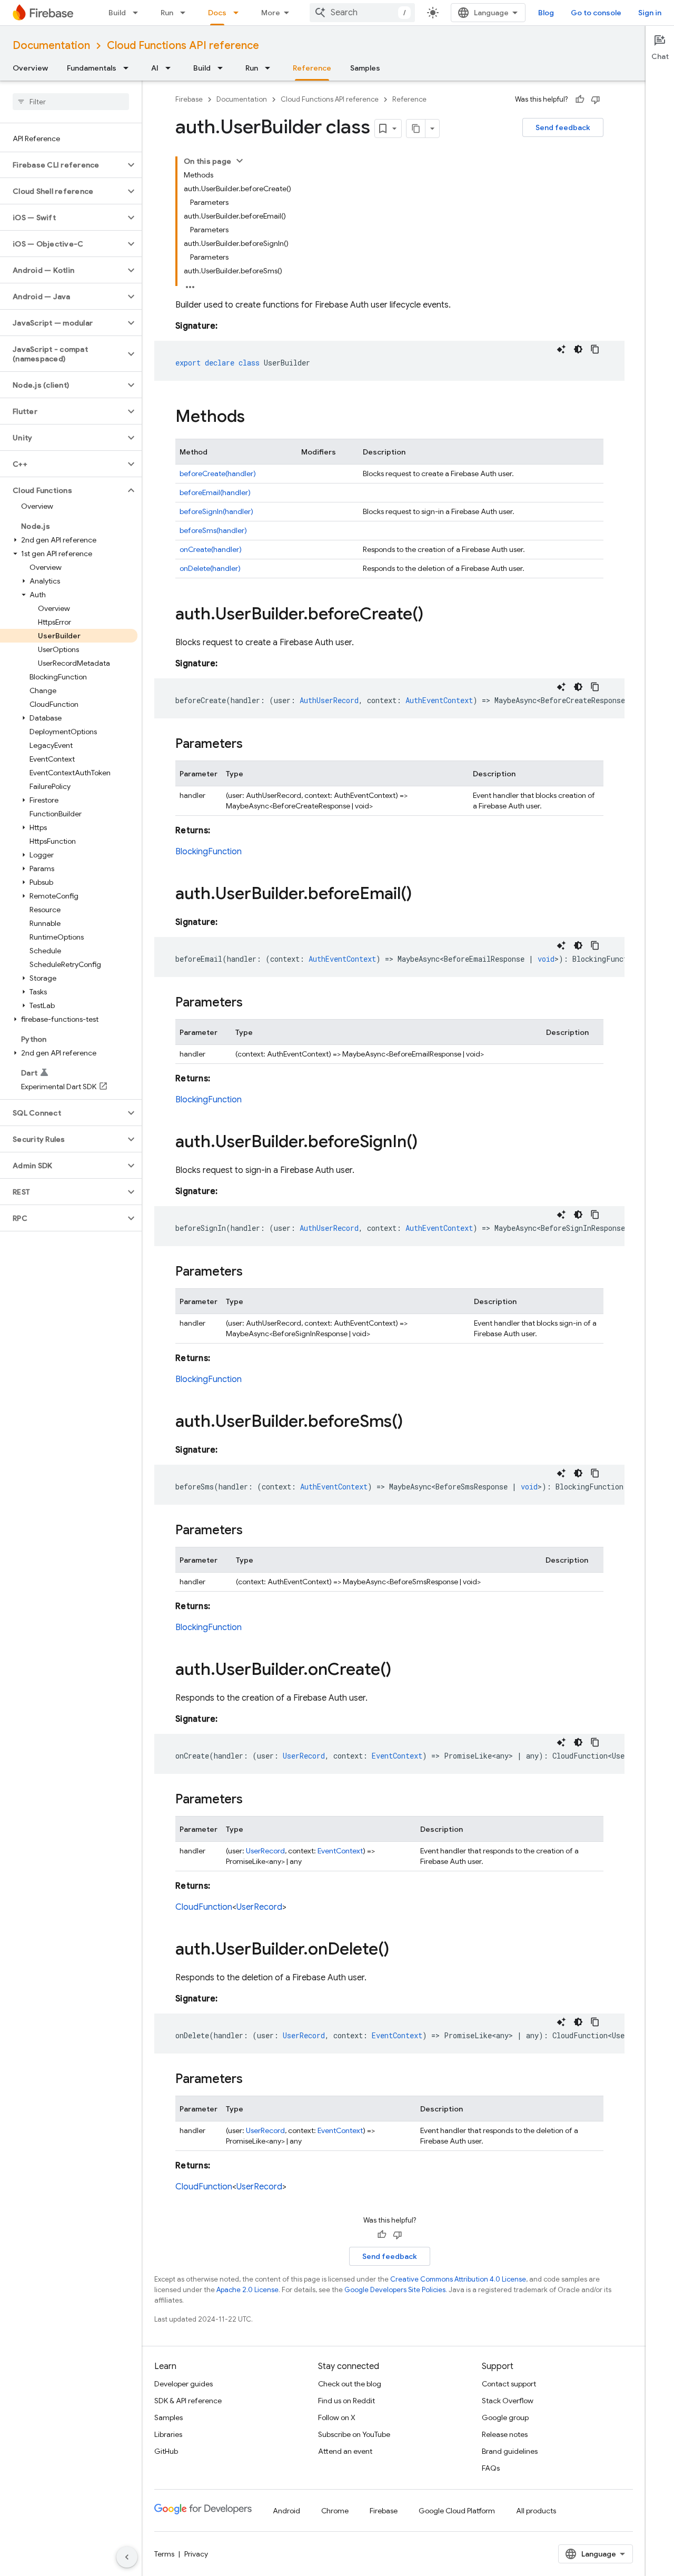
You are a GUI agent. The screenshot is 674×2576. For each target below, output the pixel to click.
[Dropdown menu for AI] (171, 68)
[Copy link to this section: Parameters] (253, 745)
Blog (546, 13)
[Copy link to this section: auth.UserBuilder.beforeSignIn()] (428, 1143)
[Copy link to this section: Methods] (255, 418)
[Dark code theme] (578, 349)
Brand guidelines (510, 2451)
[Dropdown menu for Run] (186, 13)
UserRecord (265, 1851)
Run (167, 13)
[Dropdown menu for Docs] (239, 13)
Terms (164, 2554)
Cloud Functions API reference (183, 46)
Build (117, 13)
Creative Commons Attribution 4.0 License (458, 2279)
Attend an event (345, 2451)
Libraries (168, 2434)
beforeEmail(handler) (215, 492)
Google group (505, 2417)
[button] (62, 165)
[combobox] (362, 13)
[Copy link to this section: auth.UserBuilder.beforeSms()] (413, 1423)
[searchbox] (71, 102)
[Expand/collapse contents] (240, 161)
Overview (30, 68)
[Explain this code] (561, 349)
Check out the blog (350, 2384)
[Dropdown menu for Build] (138, 13)
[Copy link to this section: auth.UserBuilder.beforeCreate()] (434, 615)
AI (155, 68)
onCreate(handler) (211, 549)
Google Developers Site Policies (395, 2290)
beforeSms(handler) (213, 530)
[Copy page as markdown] (416, 129)
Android (286, 2511)
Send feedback (563, 127)
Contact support (509, 2384)
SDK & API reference (188, 2401)
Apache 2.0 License (247, 2290)
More (271, 13)
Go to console (596, 13)
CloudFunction (204, 1907)
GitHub (166, 2451)
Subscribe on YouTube (354, 2434)
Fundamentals (92, 68)
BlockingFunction (209, 852)
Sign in (650, 13)
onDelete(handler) (210, 568)
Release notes (505, 2434)
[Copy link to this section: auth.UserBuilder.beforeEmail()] (422, 895)
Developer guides (184, 2384)
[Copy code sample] (595, 349)
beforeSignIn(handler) (216, 511)
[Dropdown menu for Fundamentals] (129, 68)
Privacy (196, 2554)
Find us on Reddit (346, 2401)
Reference (312, 68)
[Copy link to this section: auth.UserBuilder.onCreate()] (402, 1671)
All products (536, 2511)
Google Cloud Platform (457, 2511)
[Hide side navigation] (127, 2557)
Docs (217, 13)
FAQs (491, 2468)
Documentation (51, 46)
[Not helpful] (596, 100)
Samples (365, 68)
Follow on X (337, 2417)
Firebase (189, 99)
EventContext (340, 1851)
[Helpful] (580, 100)
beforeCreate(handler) (218, 473)
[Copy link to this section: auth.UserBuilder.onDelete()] (400, 1950)
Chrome (335, 2511)
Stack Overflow (508, 2401)
